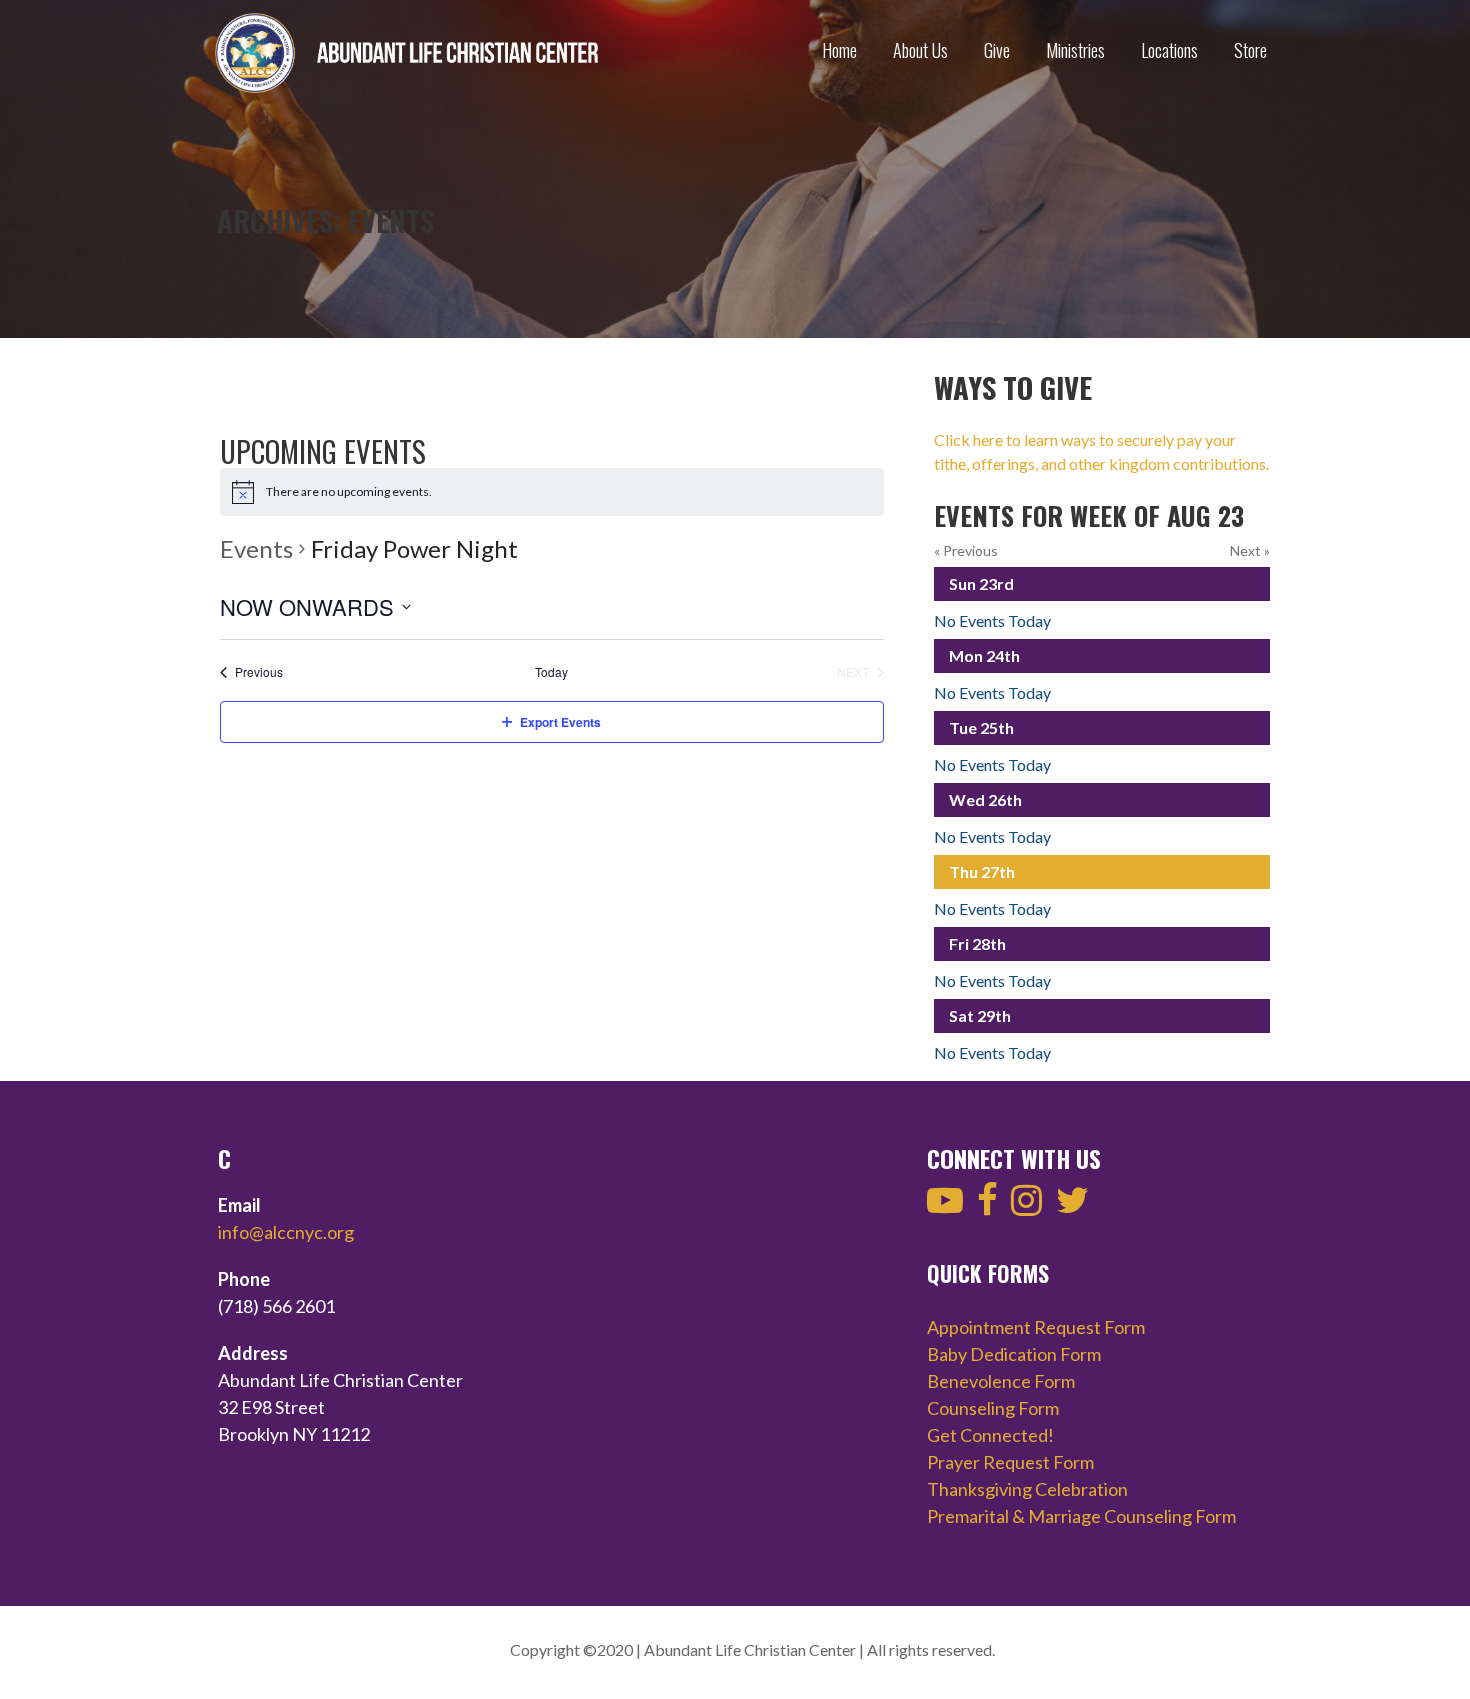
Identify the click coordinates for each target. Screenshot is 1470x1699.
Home (839, 50)
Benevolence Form (1001, 1381)
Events (256, 548)
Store (1250, 50)
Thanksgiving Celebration (1027, 1489)
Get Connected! (990, 1435)
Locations (1169, 50)
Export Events (560, 722)
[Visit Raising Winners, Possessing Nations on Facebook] (987, 1206)
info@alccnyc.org (286, 1232)
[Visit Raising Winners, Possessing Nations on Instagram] (1026, 1206)
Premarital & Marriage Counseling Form (1081, 1516)
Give (997, 50)
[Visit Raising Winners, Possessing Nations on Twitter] (1072, 1206)
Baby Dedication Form (1014, 1354)
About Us (920, 50)
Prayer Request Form (1010, 1462)
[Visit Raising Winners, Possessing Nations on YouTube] (945, 1206)
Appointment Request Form (1036, 1327)
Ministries (1075, 50)
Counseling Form (993, 1408)
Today (551, 672)
